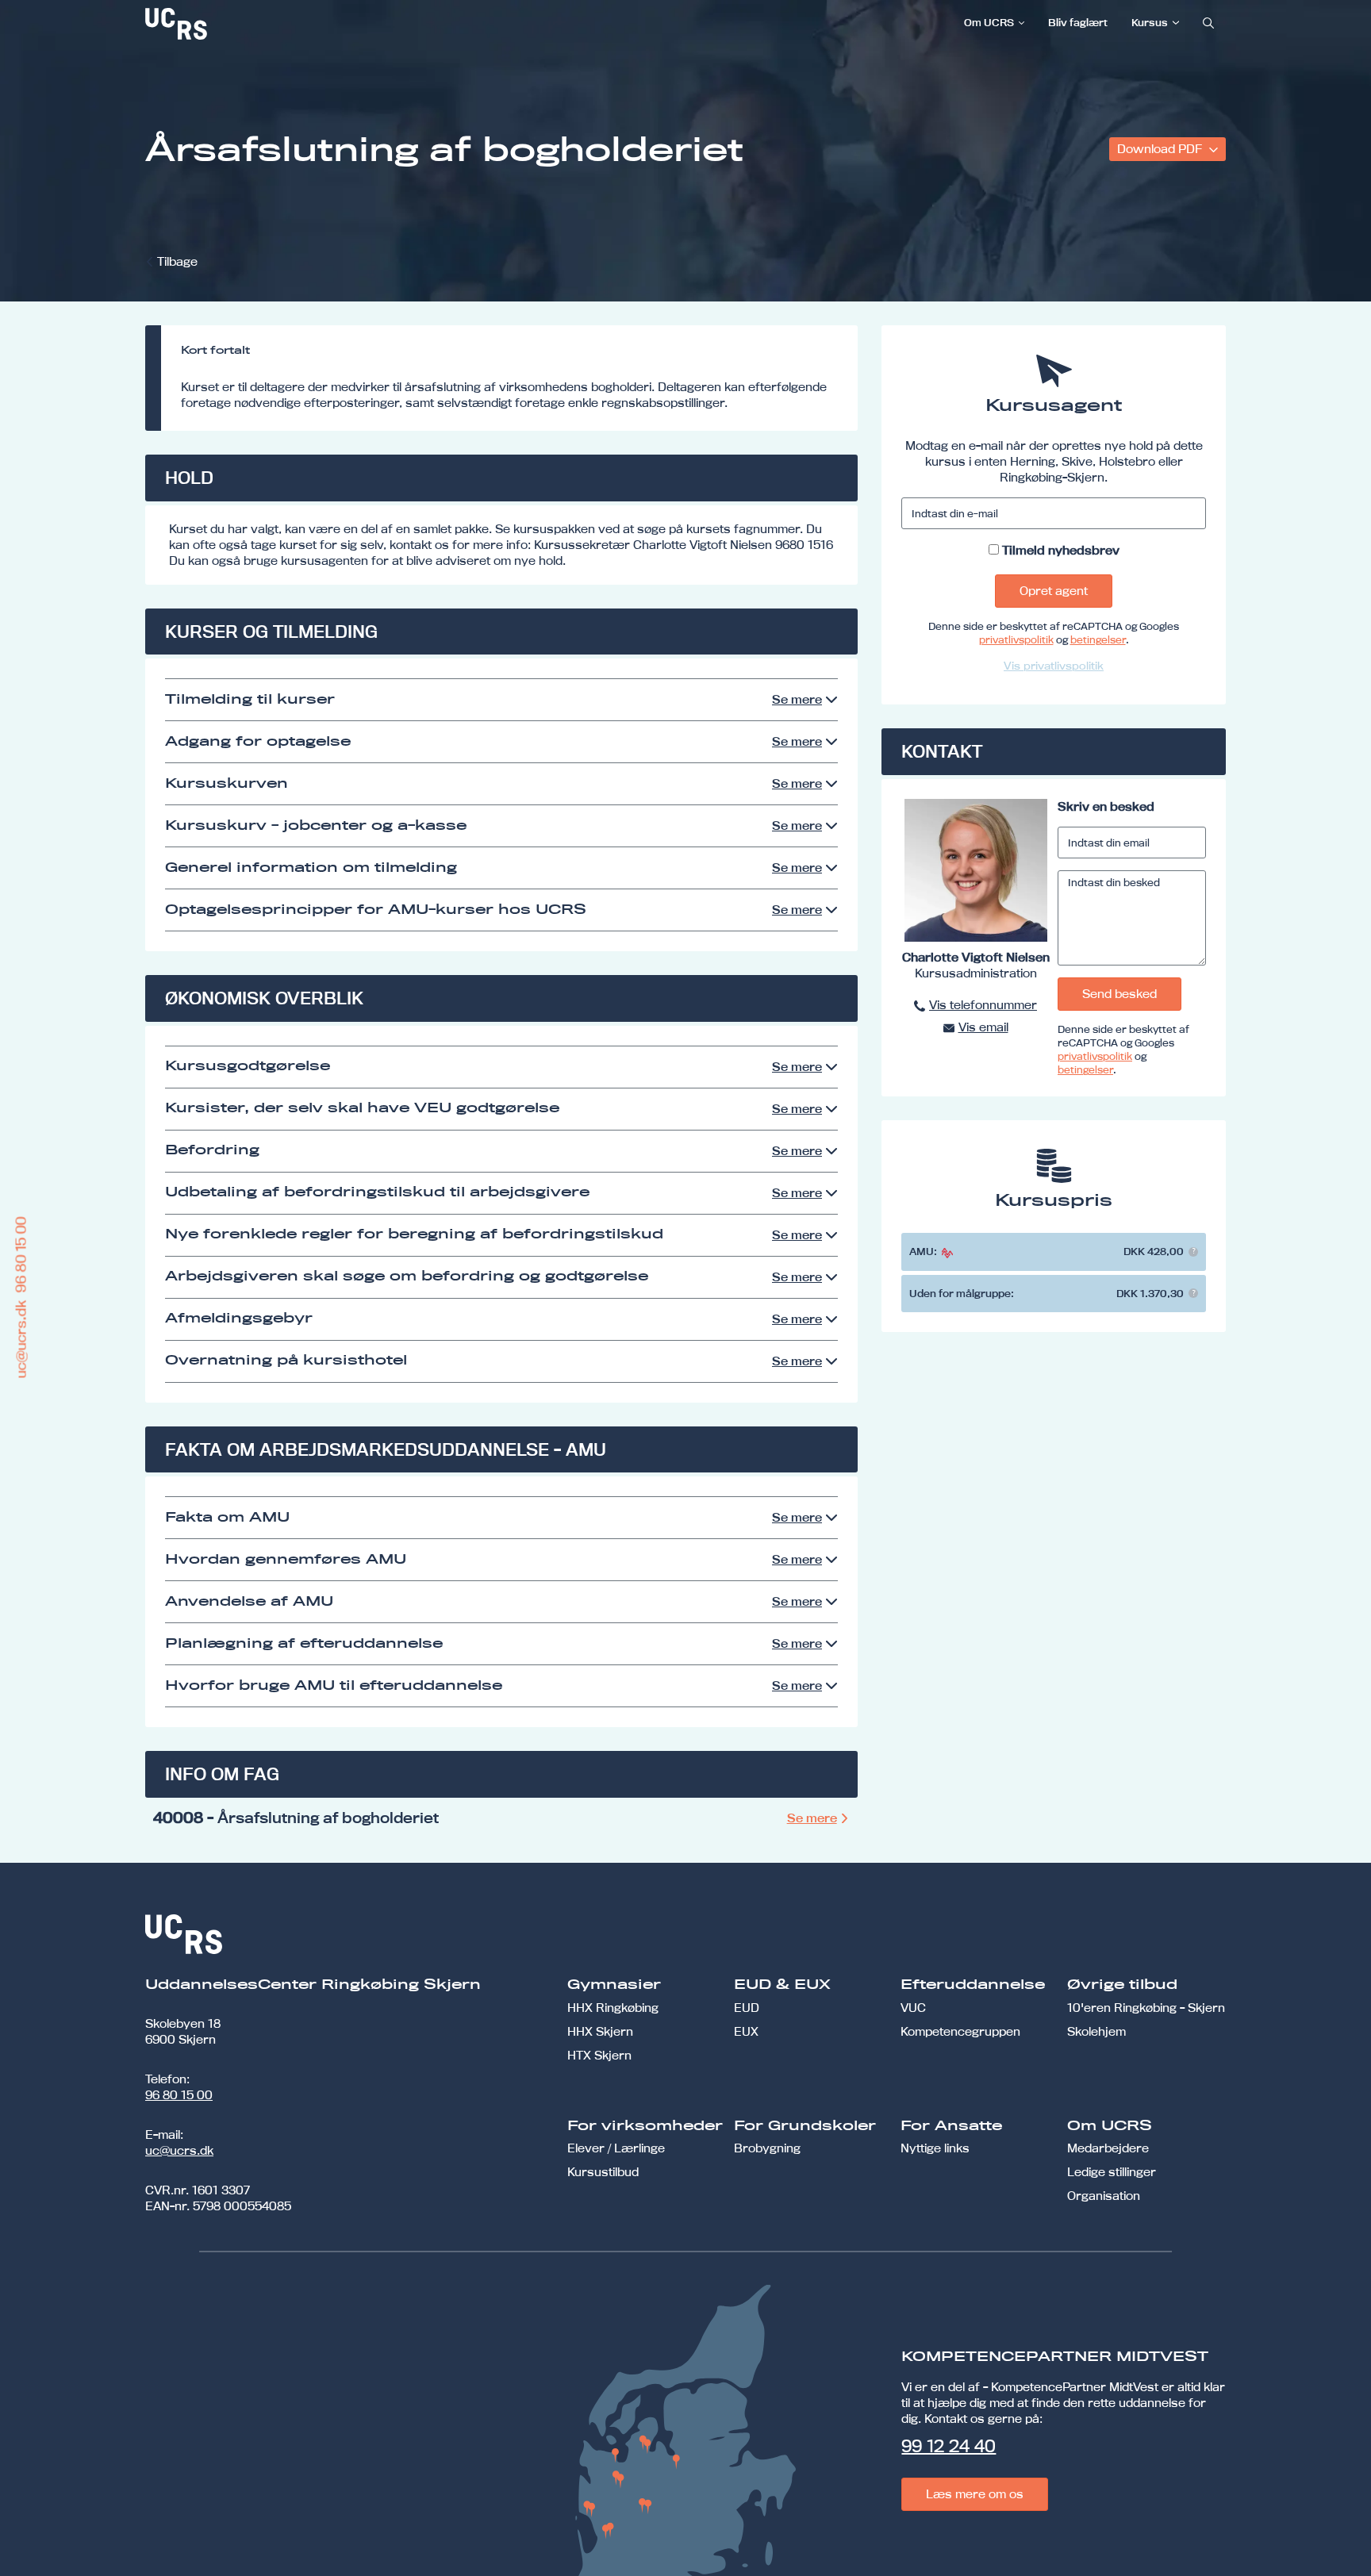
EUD (747, 2008)
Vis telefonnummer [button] (983, 1005)
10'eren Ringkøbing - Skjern (1146, 2008)
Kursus (1150, 22)
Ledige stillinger (1112, 2172)
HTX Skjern (599, 2055)
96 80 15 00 (179, 2095)
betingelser (1098, 639)
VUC (913, 2008)
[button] (1193, 1252)
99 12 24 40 (949, 2446)
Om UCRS (989, 22)
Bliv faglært (1078, 22)
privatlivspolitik (1016, 639)
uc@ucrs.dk (179, 2150)
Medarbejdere (1108, 2148)
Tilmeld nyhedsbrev (1061, 550)
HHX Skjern (600, 2031)
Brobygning (767, 2148)
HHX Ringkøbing (613, 2008)
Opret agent (1054, 591)
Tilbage (177, 261)
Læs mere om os (975, 2494)
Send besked (1119, 994)
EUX (746, 2031)
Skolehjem (1096, 2031)
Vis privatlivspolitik (1054, 666)
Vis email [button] (983, 1027)
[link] (228, 24)
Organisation (1104, 2196)
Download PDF (1161, 149)
